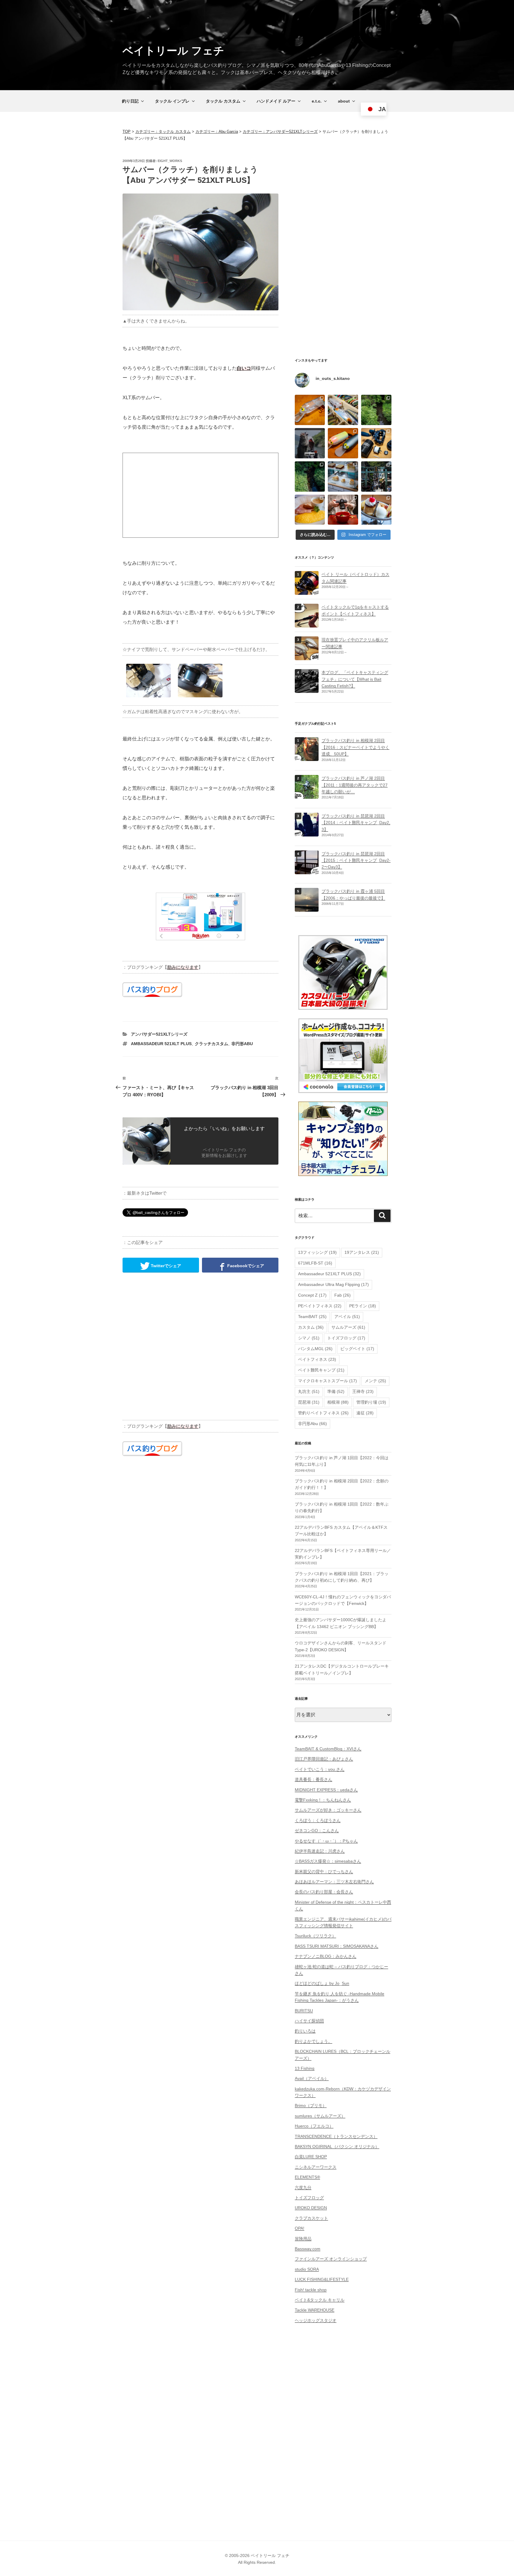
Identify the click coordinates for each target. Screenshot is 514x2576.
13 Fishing (305, 2068)
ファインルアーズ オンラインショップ (331, 2259)
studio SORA (307, 2269)
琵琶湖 (309, 1402)
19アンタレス (362, 1252)
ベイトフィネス (317, 1359)
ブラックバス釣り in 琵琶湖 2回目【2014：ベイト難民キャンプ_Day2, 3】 (356, 823)
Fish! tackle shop (311, 2290)
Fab (343, 1295)
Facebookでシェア (245, 1265)
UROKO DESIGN (311, 2208)
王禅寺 (363, 1391)
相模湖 (338, 1402)
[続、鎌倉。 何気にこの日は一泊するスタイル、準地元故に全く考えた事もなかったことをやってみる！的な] (343, 510)
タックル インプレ (172, 101)
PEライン (363, 1306)
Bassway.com (308, 2249)
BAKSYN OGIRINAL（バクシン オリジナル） (337, 2146)
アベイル (347, 1317)
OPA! (300, 2228)
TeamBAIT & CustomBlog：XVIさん (328, 1749)
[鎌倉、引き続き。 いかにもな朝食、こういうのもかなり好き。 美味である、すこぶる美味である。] (310, 510)
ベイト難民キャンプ (321, 1370)
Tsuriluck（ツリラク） (315, 1936)
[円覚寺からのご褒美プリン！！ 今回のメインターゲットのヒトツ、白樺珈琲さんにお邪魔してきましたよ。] (376, 510)
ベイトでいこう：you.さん (320, 1769)
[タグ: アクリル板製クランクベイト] (307, 657)
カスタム (311, 1327)
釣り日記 (130, 101)
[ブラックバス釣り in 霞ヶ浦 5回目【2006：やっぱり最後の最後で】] (307, 908)
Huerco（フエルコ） (314, 2126)
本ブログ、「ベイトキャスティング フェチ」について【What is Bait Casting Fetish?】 (355, 679)
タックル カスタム (223, 101)
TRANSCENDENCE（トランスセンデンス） (336, 2136)
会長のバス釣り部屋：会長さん (324, 1892)
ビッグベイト (357, 1349)
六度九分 (303, 2187)
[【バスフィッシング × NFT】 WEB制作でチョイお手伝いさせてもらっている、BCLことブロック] (310, 443)
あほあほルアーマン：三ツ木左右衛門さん (334, 1882)
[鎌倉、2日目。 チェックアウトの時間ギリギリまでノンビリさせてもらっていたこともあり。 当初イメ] (376, 476)
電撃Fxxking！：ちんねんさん (323, 1800)
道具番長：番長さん (314, 1779)
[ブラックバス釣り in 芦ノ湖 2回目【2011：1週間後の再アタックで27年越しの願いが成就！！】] (307, 795)
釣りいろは (305, 2031)
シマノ (309, 1338)
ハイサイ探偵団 (309, 2021)
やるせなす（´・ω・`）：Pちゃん (326, 1841)
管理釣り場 (371, 1402)
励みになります (183, 967)
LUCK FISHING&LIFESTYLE (322, 2279)
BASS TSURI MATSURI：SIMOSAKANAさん (337, 1946)
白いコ (244, 368)
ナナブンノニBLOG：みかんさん (326, 1956)
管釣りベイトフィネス (323, 1413)
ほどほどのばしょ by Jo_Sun (322, 1983)
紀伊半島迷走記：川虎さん (320, 1851)
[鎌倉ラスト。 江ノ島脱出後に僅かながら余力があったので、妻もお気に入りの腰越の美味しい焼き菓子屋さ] (343, 476)
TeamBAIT (312, 1317)
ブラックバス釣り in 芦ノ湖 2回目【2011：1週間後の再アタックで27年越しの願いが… (355, 785)
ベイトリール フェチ (173, 51)
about (344, 101)
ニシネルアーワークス (316, 2167)
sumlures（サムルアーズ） (320, 2116)
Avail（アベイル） (312, 2078)
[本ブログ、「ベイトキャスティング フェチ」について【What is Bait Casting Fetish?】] (307, 690)
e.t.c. (317, 101)
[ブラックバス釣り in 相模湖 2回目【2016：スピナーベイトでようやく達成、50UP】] (307, 758)
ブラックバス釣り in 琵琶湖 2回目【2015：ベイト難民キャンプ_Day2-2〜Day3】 (356, 860)
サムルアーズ (348, 1327)
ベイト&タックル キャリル (320, 2300)
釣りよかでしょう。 (314, 2041)
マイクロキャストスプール (327, 1381)
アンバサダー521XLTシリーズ (159, 1034)
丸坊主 (309, 1391)
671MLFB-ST (315, 1263)
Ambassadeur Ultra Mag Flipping (333, 1284)
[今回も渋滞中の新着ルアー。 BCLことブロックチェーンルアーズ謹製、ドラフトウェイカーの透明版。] (310, 410)
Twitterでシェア (165, 1265)
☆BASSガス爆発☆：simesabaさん (328, 1861)
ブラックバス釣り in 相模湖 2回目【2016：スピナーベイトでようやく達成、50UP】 (355, 747)
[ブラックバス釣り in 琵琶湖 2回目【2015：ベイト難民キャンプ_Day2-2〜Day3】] (307, 871)
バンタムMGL (315, 1349)
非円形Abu (242, 1044)
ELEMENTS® (307, 2177)
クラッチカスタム (211, 1044)
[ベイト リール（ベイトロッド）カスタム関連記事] (307, 592)
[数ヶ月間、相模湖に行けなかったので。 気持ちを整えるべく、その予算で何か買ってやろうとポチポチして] (376, 443)
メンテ (375, 1381)
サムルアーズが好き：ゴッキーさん (328, 1810)
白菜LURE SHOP (311, 2157)
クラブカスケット (311, 2218)
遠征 (365, 1413)
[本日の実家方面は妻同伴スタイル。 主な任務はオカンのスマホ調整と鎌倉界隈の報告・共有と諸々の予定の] (310, 476)
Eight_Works (170, 161)
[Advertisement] (200, 495)
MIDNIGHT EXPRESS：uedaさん (326, 1790)
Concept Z (312, 1295)
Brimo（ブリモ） (311, 2105)
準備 (336, 1391)
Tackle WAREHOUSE (315, 2310)
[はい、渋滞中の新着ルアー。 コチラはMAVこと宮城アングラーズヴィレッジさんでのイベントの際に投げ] (343, 410)
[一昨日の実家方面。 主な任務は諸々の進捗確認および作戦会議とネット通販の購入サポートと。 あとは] (376, 410)
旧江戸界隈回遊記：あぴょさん (324, 1759)
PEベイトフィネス (320, 1306)
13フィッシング (317, 1252)
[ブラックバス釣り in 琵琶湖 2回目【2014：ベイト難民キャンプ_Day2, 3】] (307, 833)
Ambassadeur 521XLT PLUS (161, 1044)
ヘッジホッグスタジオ (316, 2320)
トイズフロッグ (346, 1338)
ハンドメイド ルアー (276, 101)
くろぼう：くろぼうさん (318, 1820)
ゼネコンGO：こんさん (317, 1830)
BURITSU (304, 2011)
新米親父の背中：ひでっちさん (324, 1872)
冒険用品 (303, 2239)
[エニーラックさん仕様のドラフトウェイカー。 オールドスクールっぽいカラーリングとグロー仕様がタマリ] (343, 443)
